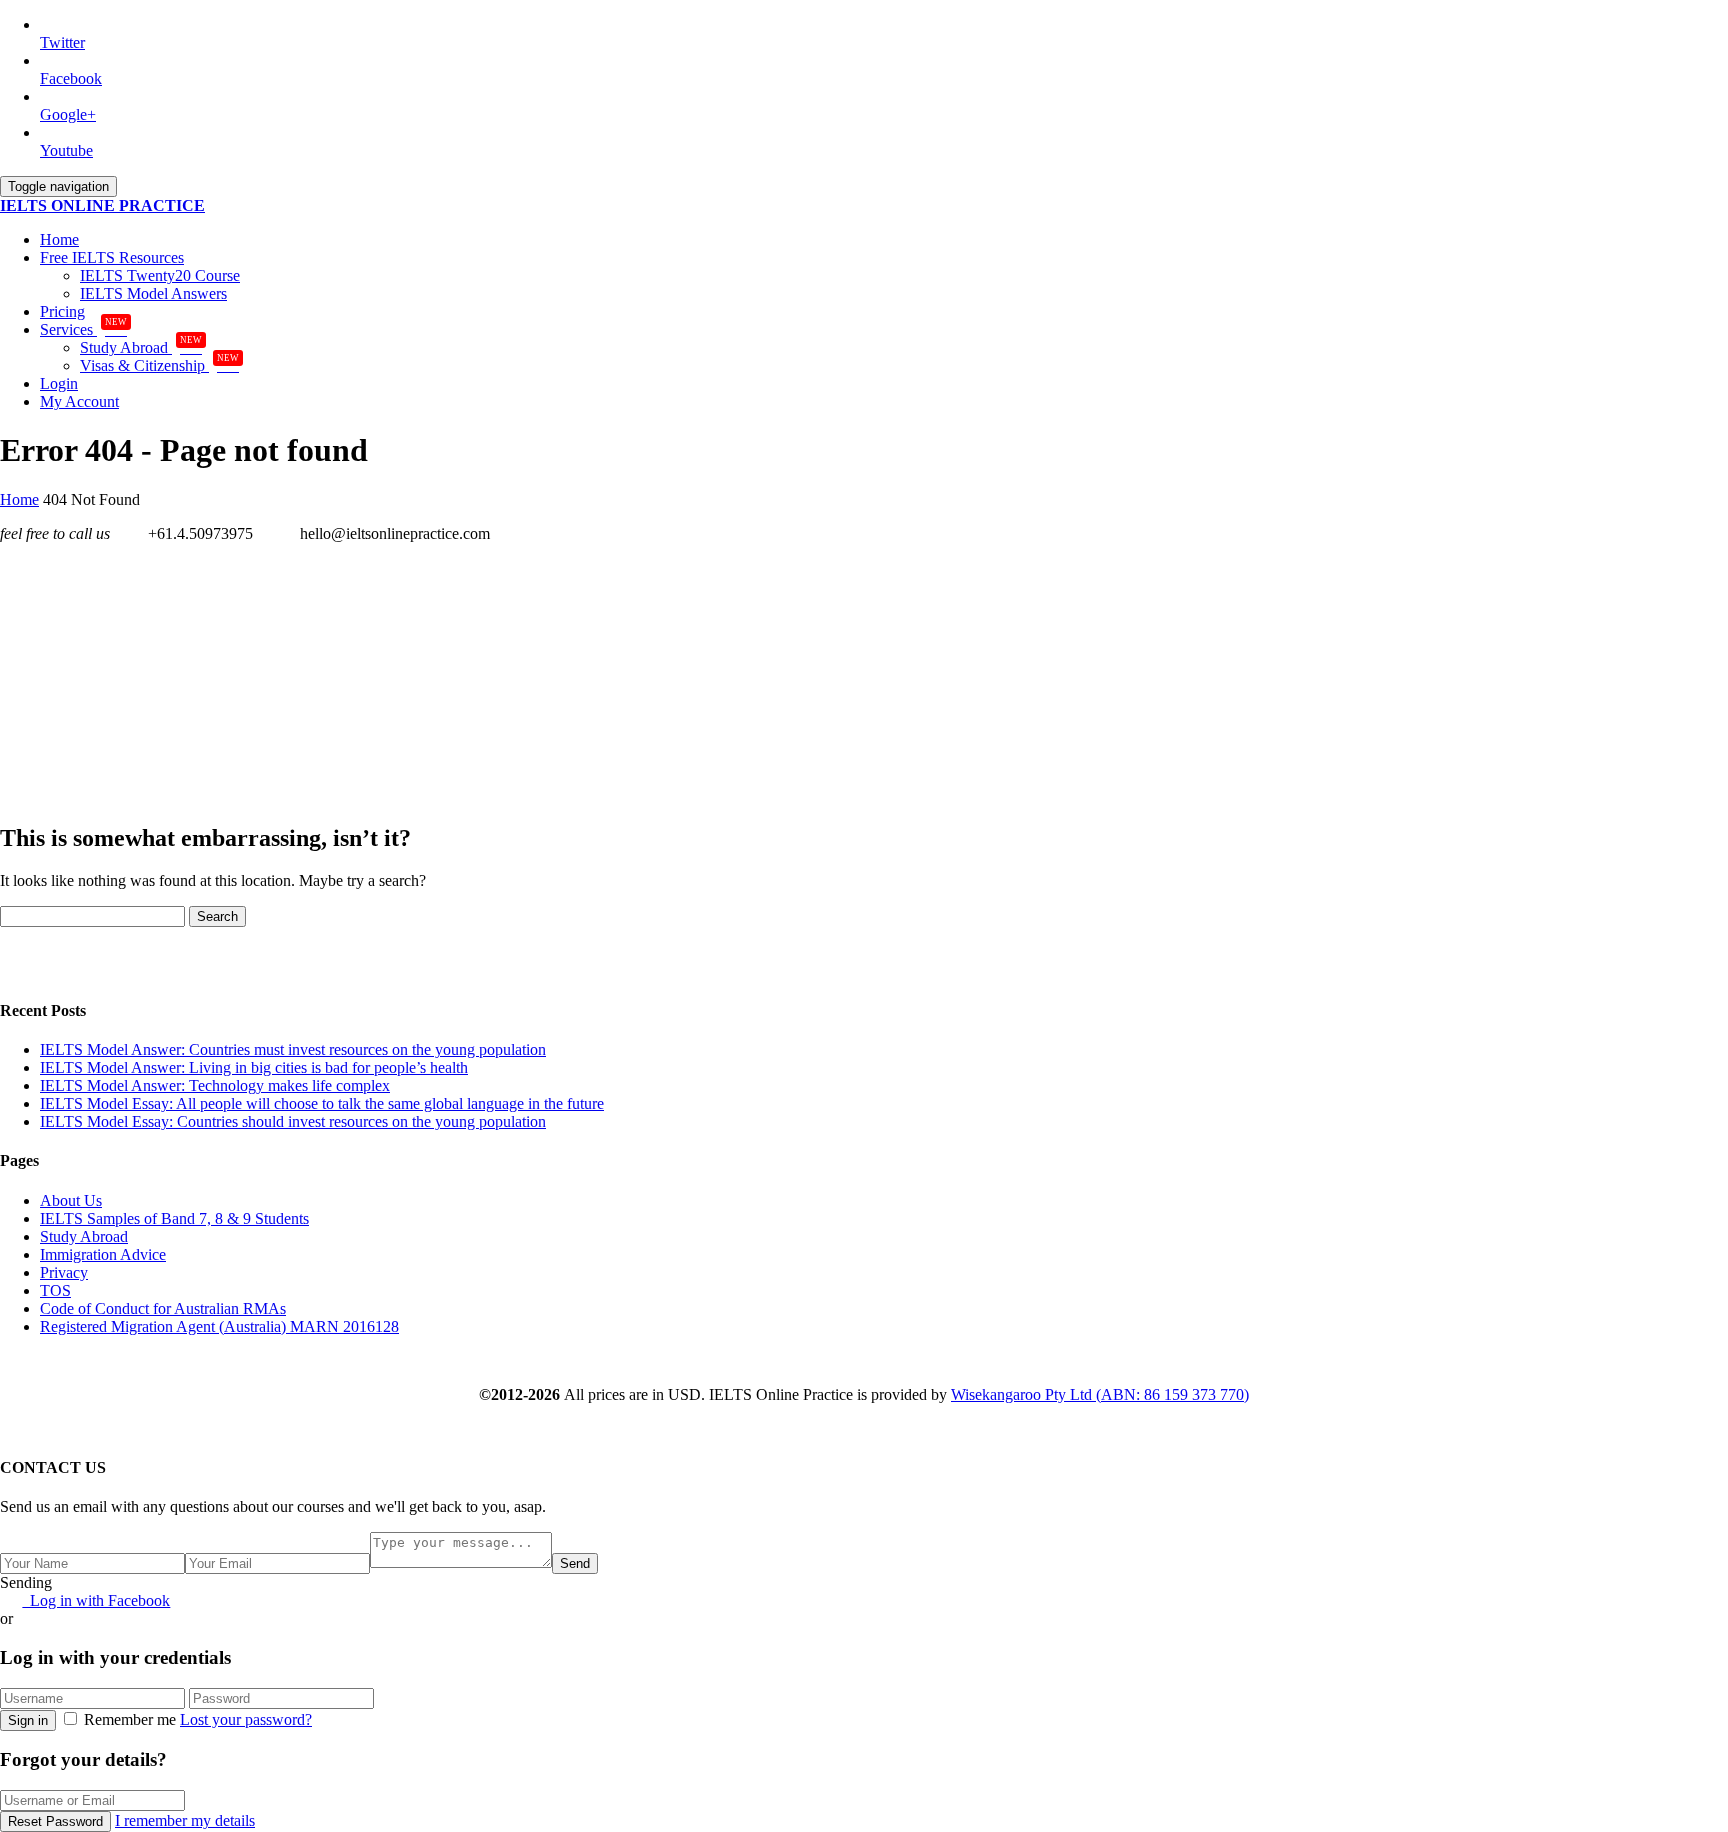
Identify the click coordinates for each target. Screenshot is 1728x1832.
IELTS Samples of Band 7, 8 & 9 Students (174, 1218)
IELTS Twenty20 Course (160, 275)
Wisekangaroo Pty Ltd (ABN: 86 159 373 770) (1100, 1394)
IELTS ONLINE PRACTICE (102, 205)
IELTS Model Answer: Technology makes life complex (215, 1085)
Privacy (64, 1272)
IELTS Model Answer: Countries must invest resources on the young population (293, 1049)
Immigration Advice (103, 1254)
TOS (55, 1290)
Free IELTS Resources (112, 257)
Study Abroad (141, 347)
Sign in (28, 1720)
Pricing (62, 311)
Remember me (130, 1719)
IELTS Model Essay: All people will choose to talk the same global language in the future (322, 1103)
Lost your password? (246, 1719)
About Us (71, 1200)
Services (83, 329)
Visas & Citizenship (159, 365)
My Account (79, 401)
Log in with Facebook (96, 1600)
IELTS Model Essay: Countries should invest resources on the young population (293, 1121)
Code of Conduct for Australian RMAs (163, 1308)
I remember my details (185, 1820)
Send (575, 1563)
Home (59, 239)
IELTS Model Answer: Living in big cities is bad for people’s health (254, 1067)
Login (59, 383)
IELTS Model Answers (153, 293)
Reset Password (55, 1821)
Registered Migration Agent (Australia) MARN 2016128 (219, 1326)
